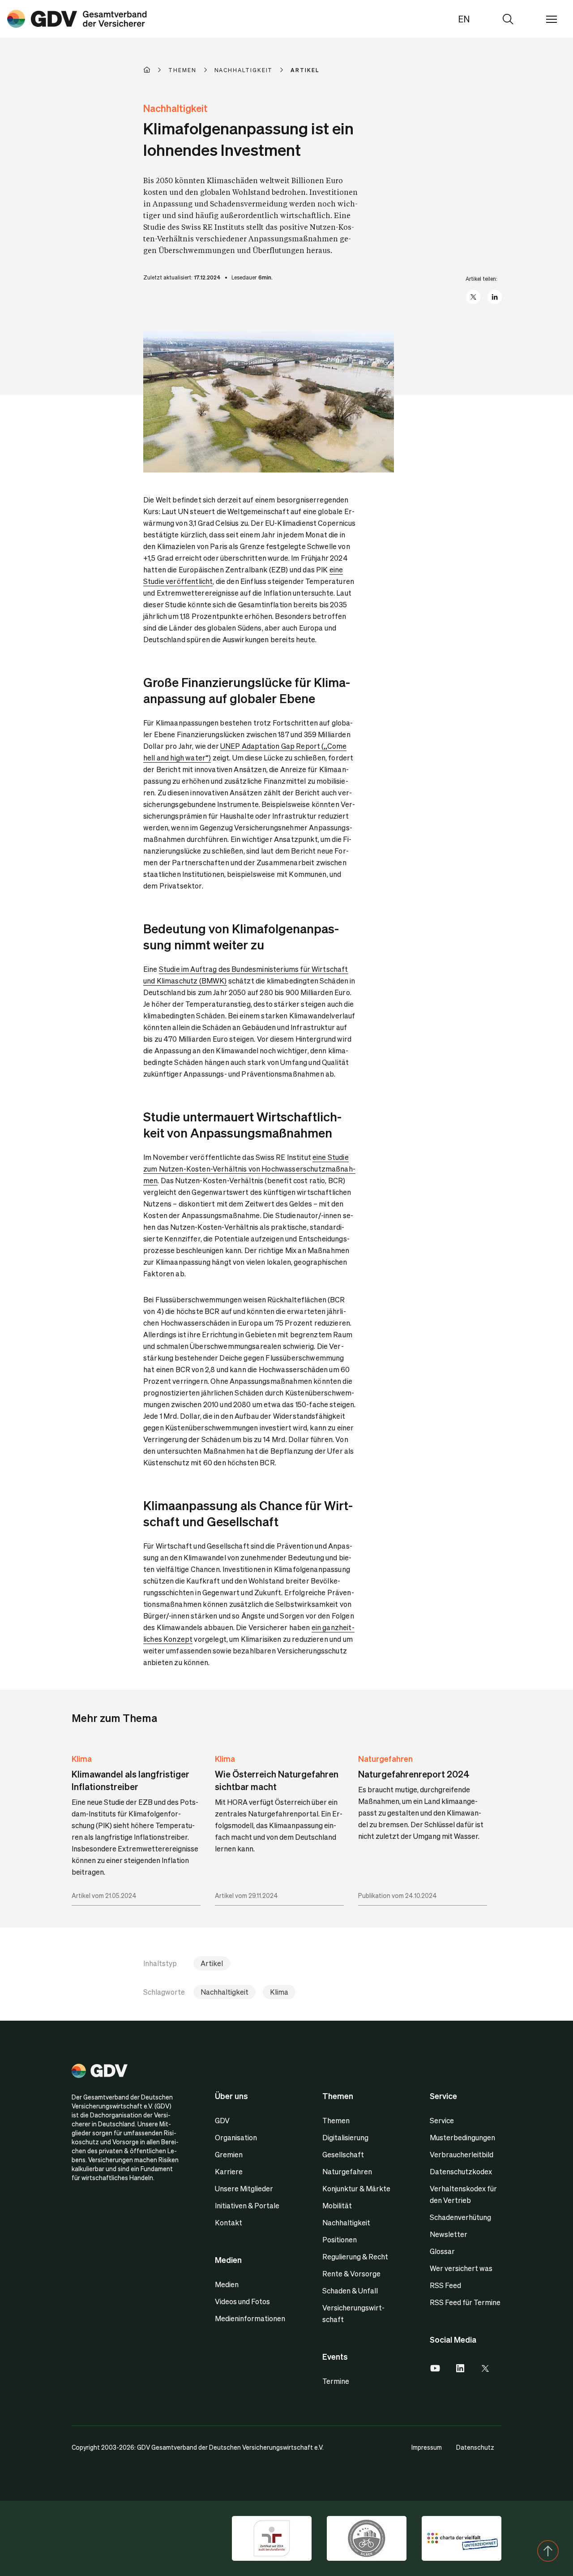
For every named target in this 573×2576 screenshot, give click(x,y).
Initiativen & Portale (247, 2205)
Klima (82, 1758)
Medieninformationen (250, 2318)
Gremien (229, 2154)
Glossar (442, 2251)
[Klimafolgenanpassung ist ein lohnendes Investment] (77, 19)
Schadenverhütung (460, 2217)
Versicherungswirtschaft (353, 2313)
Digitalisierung (345, 2137)
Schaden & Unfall (350, 2290)
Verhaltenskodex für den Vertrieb (463, 2194)
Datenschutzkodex (461, 2171)
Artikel (212, 1963)
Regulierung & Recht (355, 2256)
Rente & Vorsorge (351, 2273)
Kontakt (229, 2222)
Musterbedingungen (462, 2137)
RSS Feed (445, 2285)
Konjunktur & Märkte (356, 2188)
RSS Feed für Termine (465, 2302)
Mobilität (337, 2205)
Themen (336, 2120)
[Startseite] (156, 70)
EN (464, 19)
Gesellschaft (343, 2154)
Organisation (236, 2137)
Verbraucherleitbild (462, 2154)
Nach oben (548, 2551)
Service (442, 2120)
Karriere (229, 2171)
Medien (227, 2284)
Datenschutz (475, 2447)
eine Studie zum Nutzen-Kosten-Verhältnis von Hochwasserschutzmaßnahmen (249, 1169)
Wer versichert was (461, 2268)
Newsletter (449, 2234)
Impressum (427, 2447)
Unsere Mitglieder (244, 2188)
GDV (222, 2120)
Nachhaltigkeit (224, 1992)
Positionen (340, 2239)
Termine (336, 2381)
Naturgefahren (385, 1758)
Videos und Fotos (242, 2301)
